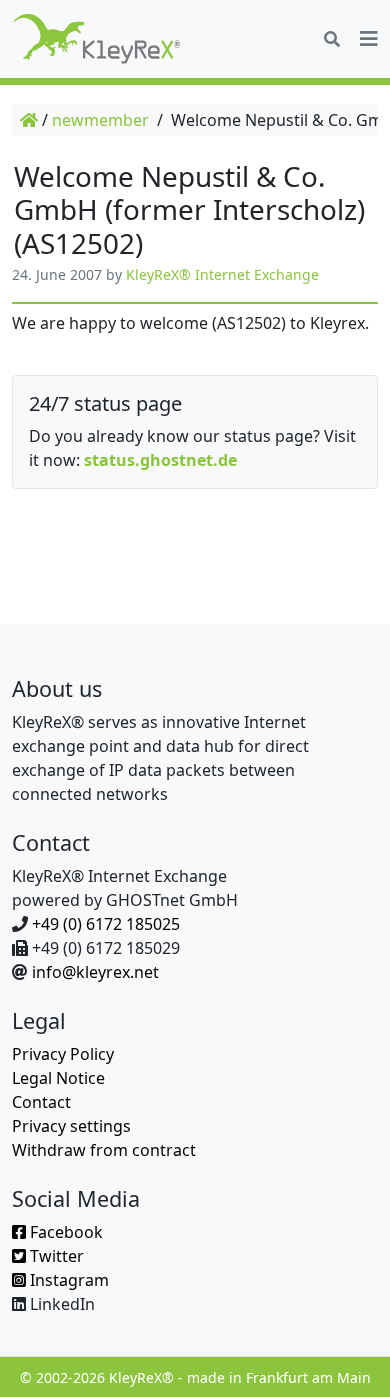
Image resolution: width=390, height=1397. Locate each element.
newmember (100, 120)
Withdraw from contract (104, 1150)
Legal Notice (58, 1078)
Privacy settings (71, 1126)
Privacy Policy (63, 1054)
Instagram (67, 1280)
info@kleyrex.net (95, 972)
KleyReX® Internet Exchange (222, 274)
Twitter (55, 1256)
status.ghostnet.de (160, 460)
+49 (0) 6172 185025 (106, 924)
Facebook (64, 1232)
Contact (41, 1102)
